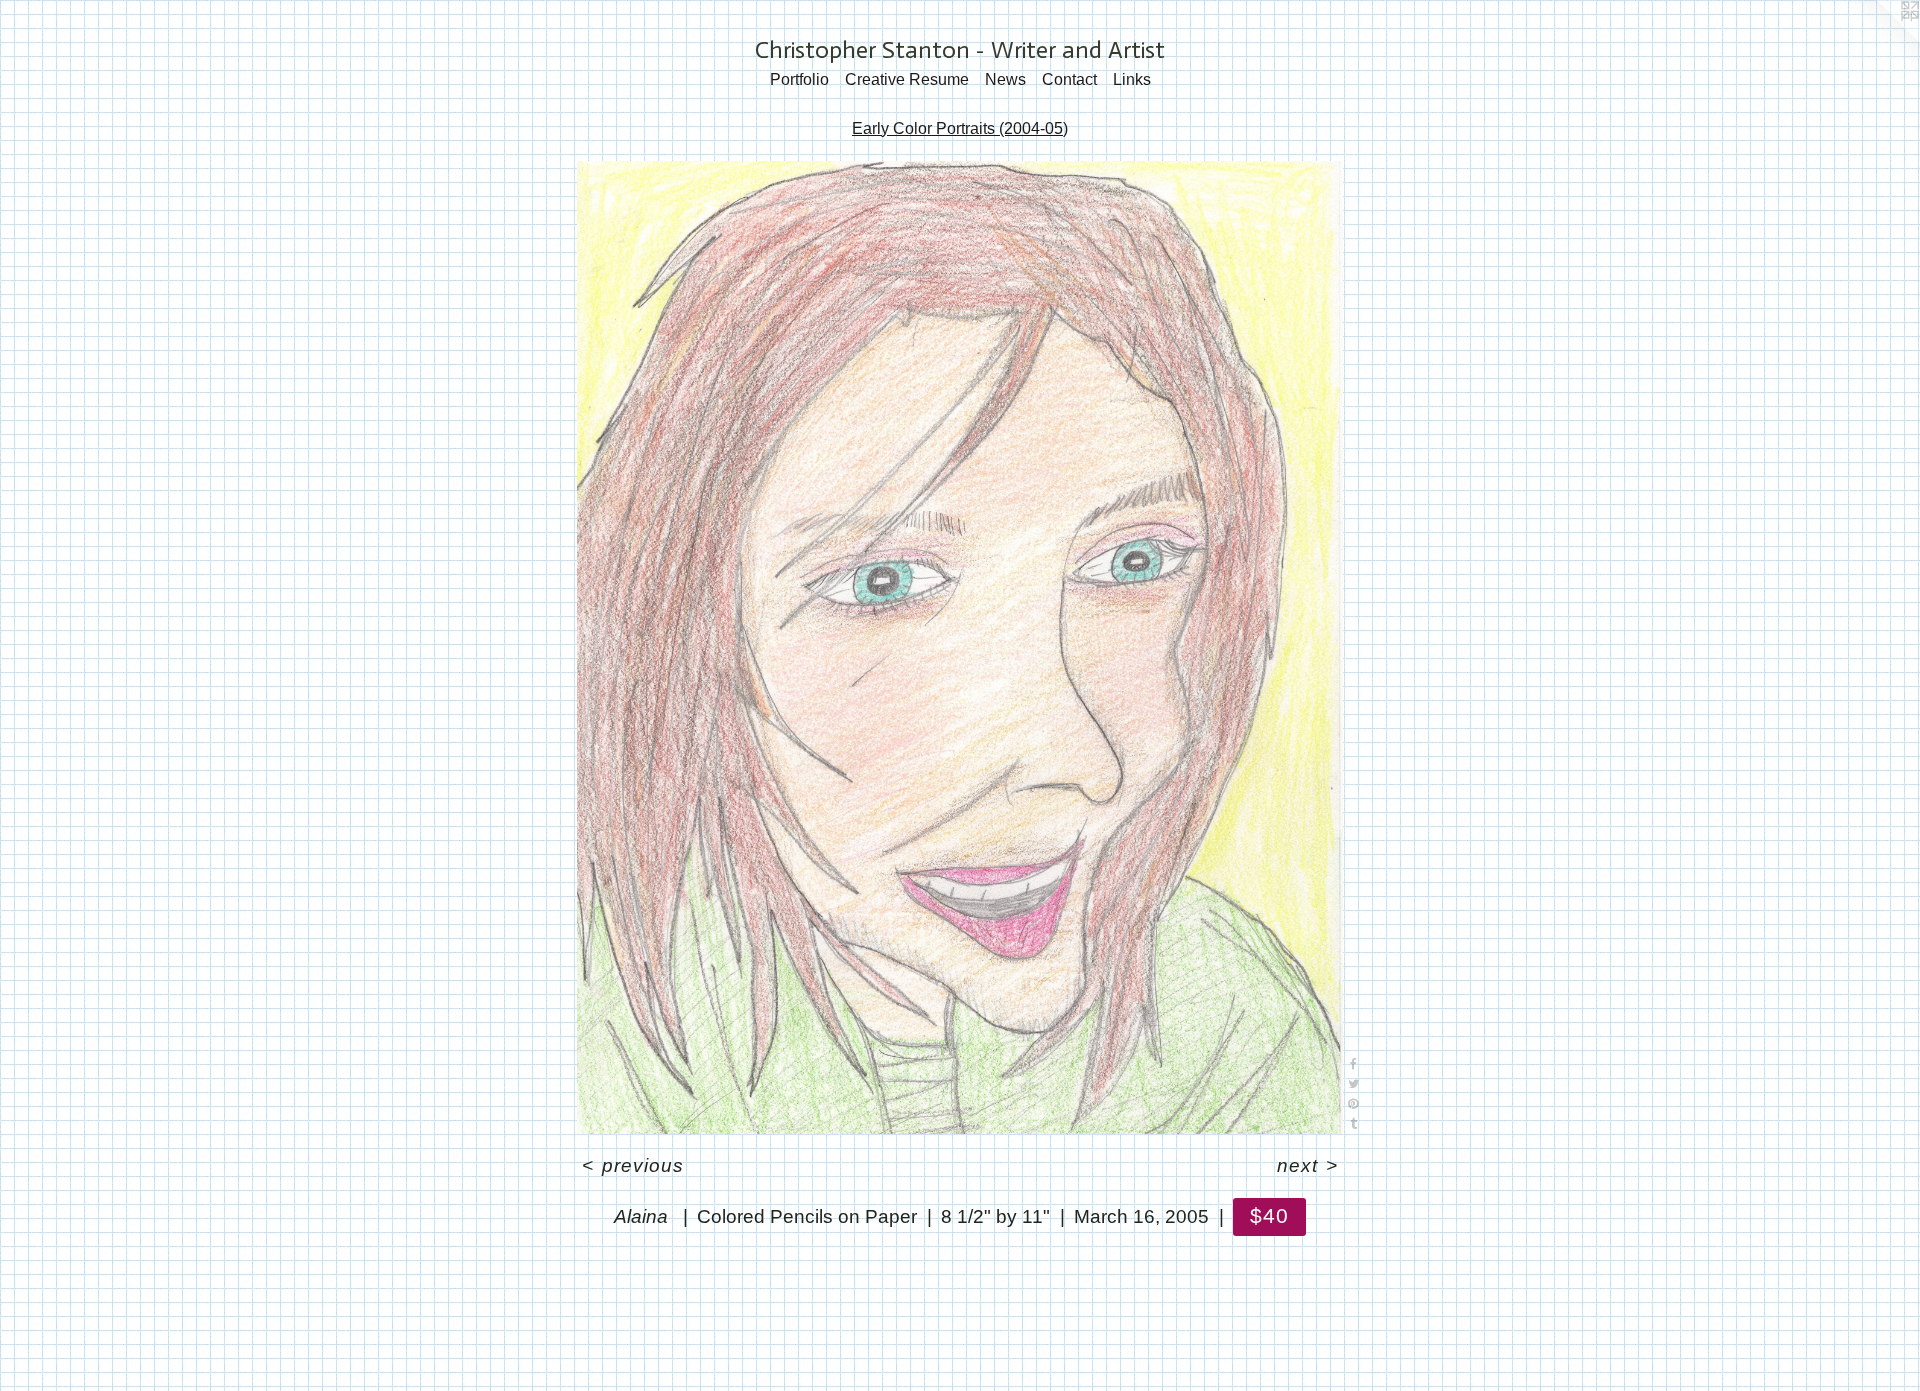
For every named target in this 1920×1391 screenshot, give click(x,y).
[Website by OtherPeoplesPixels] (1880, 40)
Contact (1069, 79)
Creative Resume (907, 79)
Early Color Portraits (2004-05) (960, 128)
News (1005, 79)
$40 (1269, 1215)
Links (1132, 79)
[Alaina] (960, 648)
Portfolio (799, 79)
